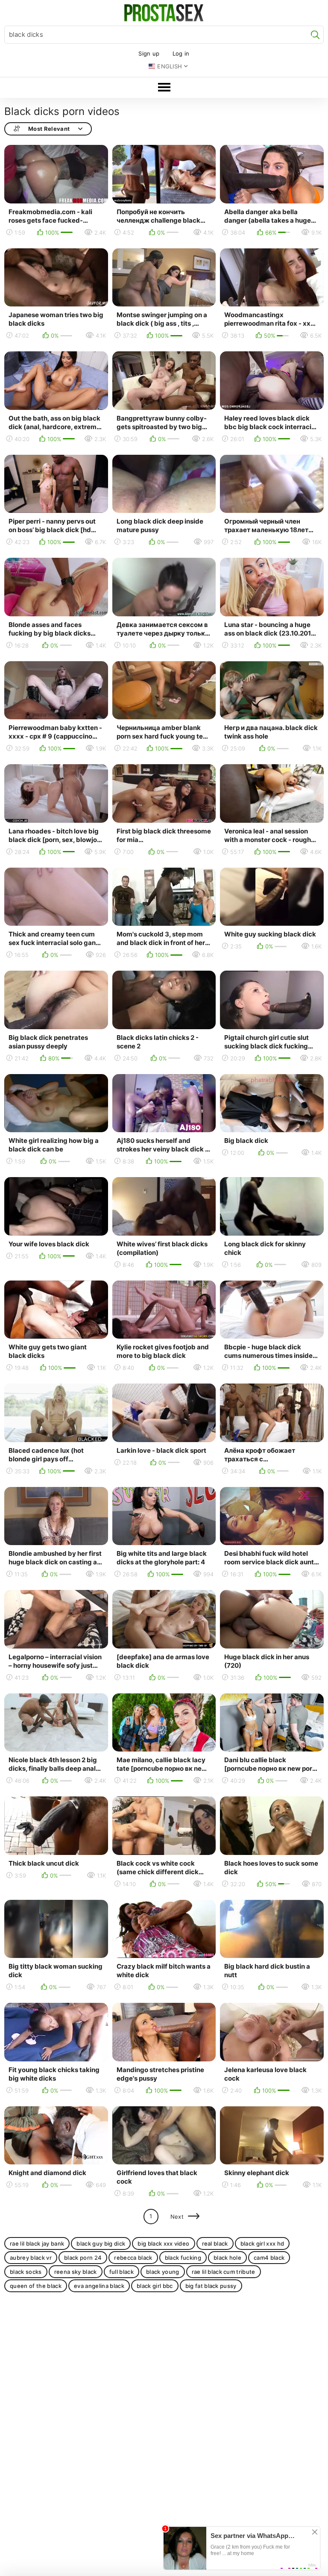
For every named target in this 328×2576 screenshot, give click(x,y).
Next (177, 2217)
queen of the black (36, 2286)
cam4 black (269, 2258)
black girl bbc (155, 2286)
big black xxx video (163, 2243)
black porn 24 (83, 2258)
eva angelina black (99, 2286)
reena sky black (76, 2272)
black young (163, 2272)
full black (122, 2272)
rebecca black (133, 2258)
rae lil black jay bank (37, 2243)
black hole (227, 2258)
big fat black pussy (211, 2286)
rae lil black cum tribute (224, 2272)
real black (215, 2243)
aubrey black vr (31, 2258)
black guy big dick (101, 2243)
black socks (26, 2272)
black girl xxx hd (262, 2243)
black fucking (183, 2258)
